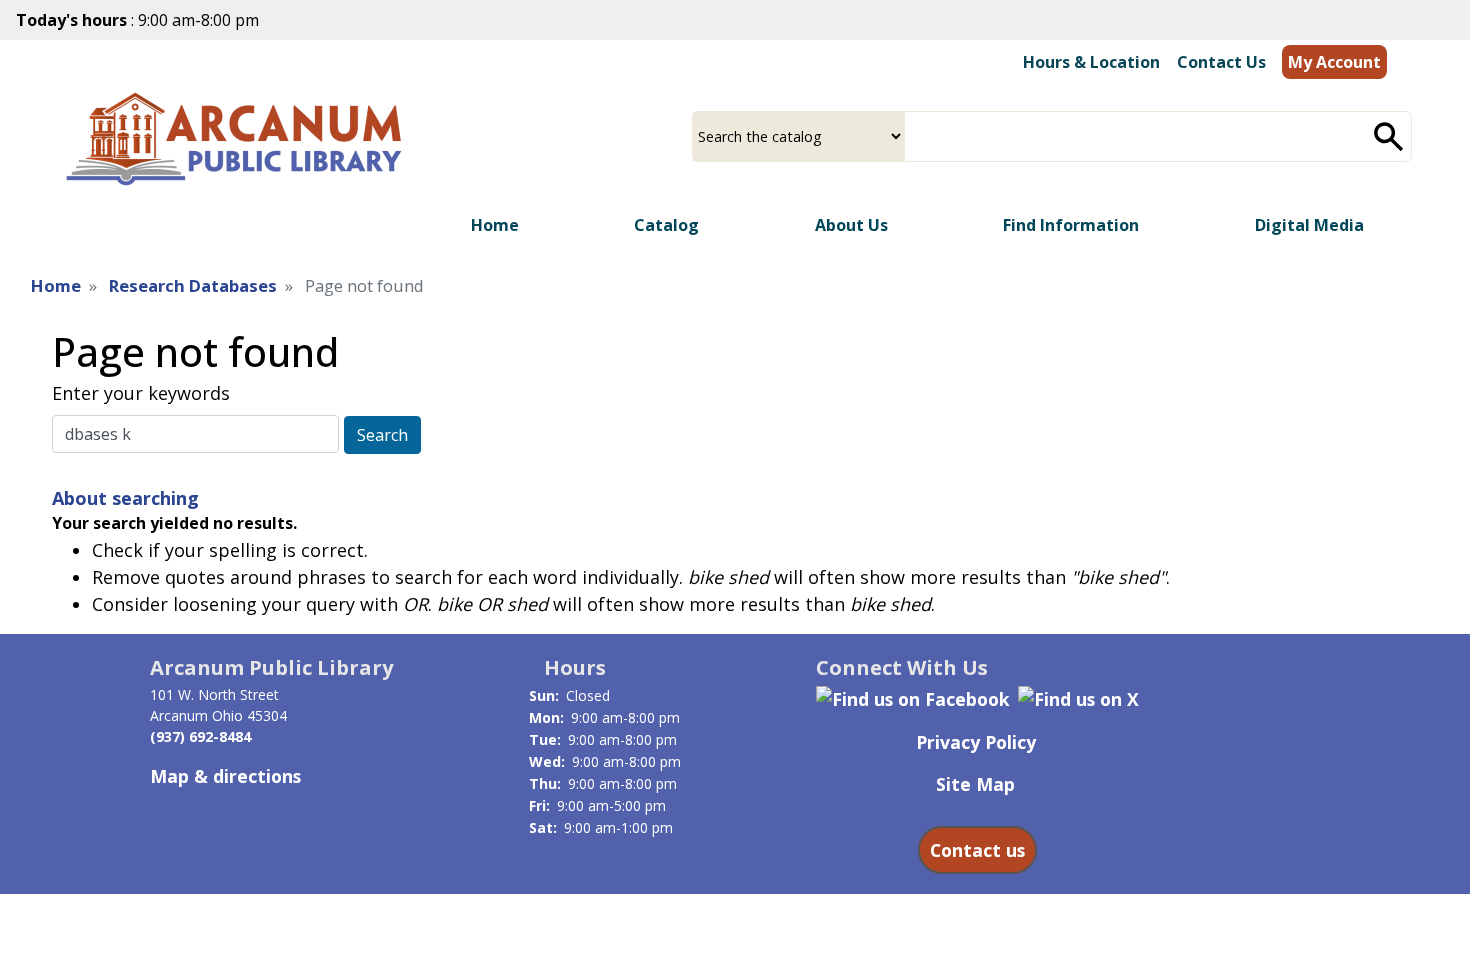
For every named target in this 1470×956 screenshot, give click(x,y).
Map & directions (225, 776)
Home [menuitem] (495, 225)
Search (382, 435)
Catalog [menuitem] (666, 225)
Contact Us (1221, 62)
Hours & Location (1091, 62)
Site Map (975, 784)
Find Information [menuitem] (1071, 225)
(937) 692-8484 (200, 736)
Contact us (977, 850)
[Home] (239, 139)
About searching (125, 498)
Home (56, 285)
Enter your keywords (141, 393)
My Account (1334, 62)
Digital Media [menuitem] (1309, 225)
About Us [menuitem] (851, 225)
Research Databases (193, 285)
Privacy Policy (976, 742)
